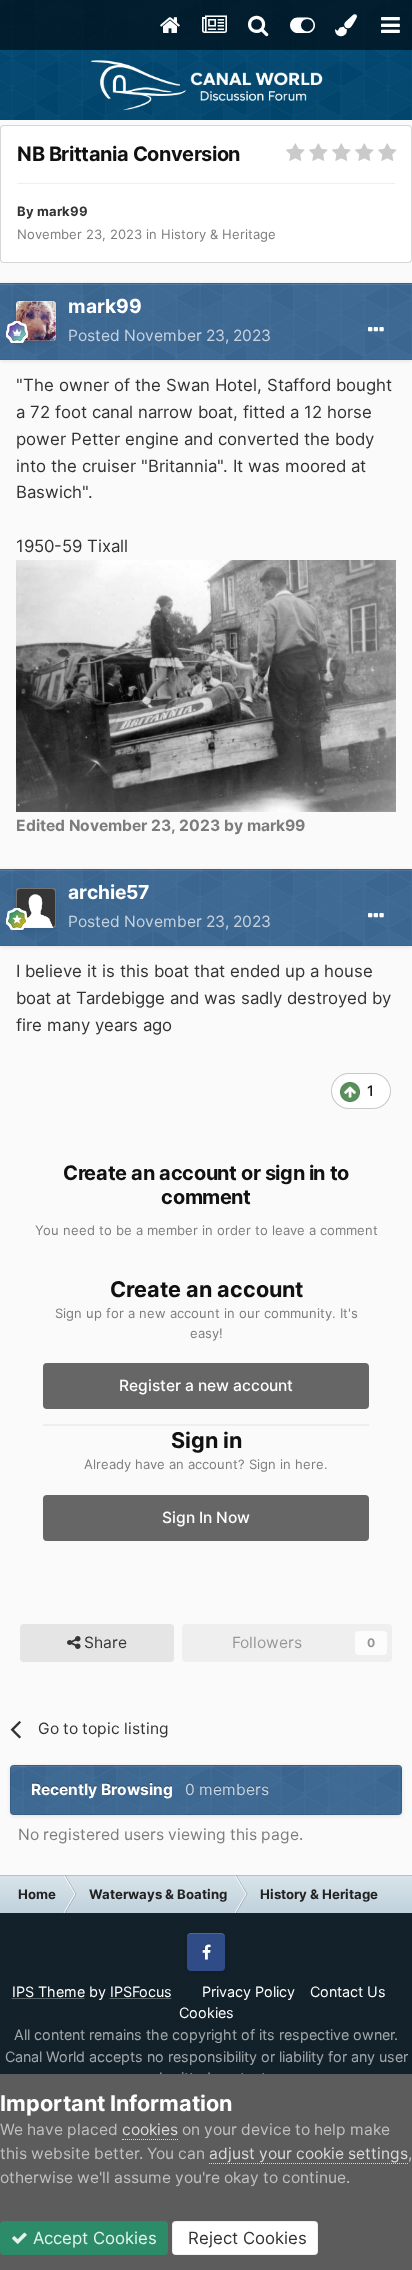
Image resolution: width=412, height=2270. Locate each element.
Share (103, 1642)
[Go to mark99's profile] (36, 321)
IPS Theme (48, 1991)
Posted (169, 335)
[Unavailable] (206, 685)
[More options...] (376, 330)
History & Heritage (218, 234)
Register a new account (206, 1385)
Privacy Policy (248, 1991)
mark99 (62, 211)
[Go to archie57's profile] (36, 908)
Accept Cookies (92, 2238)
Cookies (206, 2012)
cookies (150, 2129)
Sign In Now (206, 1517)
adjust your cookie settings (308, 2153)
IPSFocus (141, 1991)
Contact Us (348, 1991)
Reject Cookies (245, 2238)
